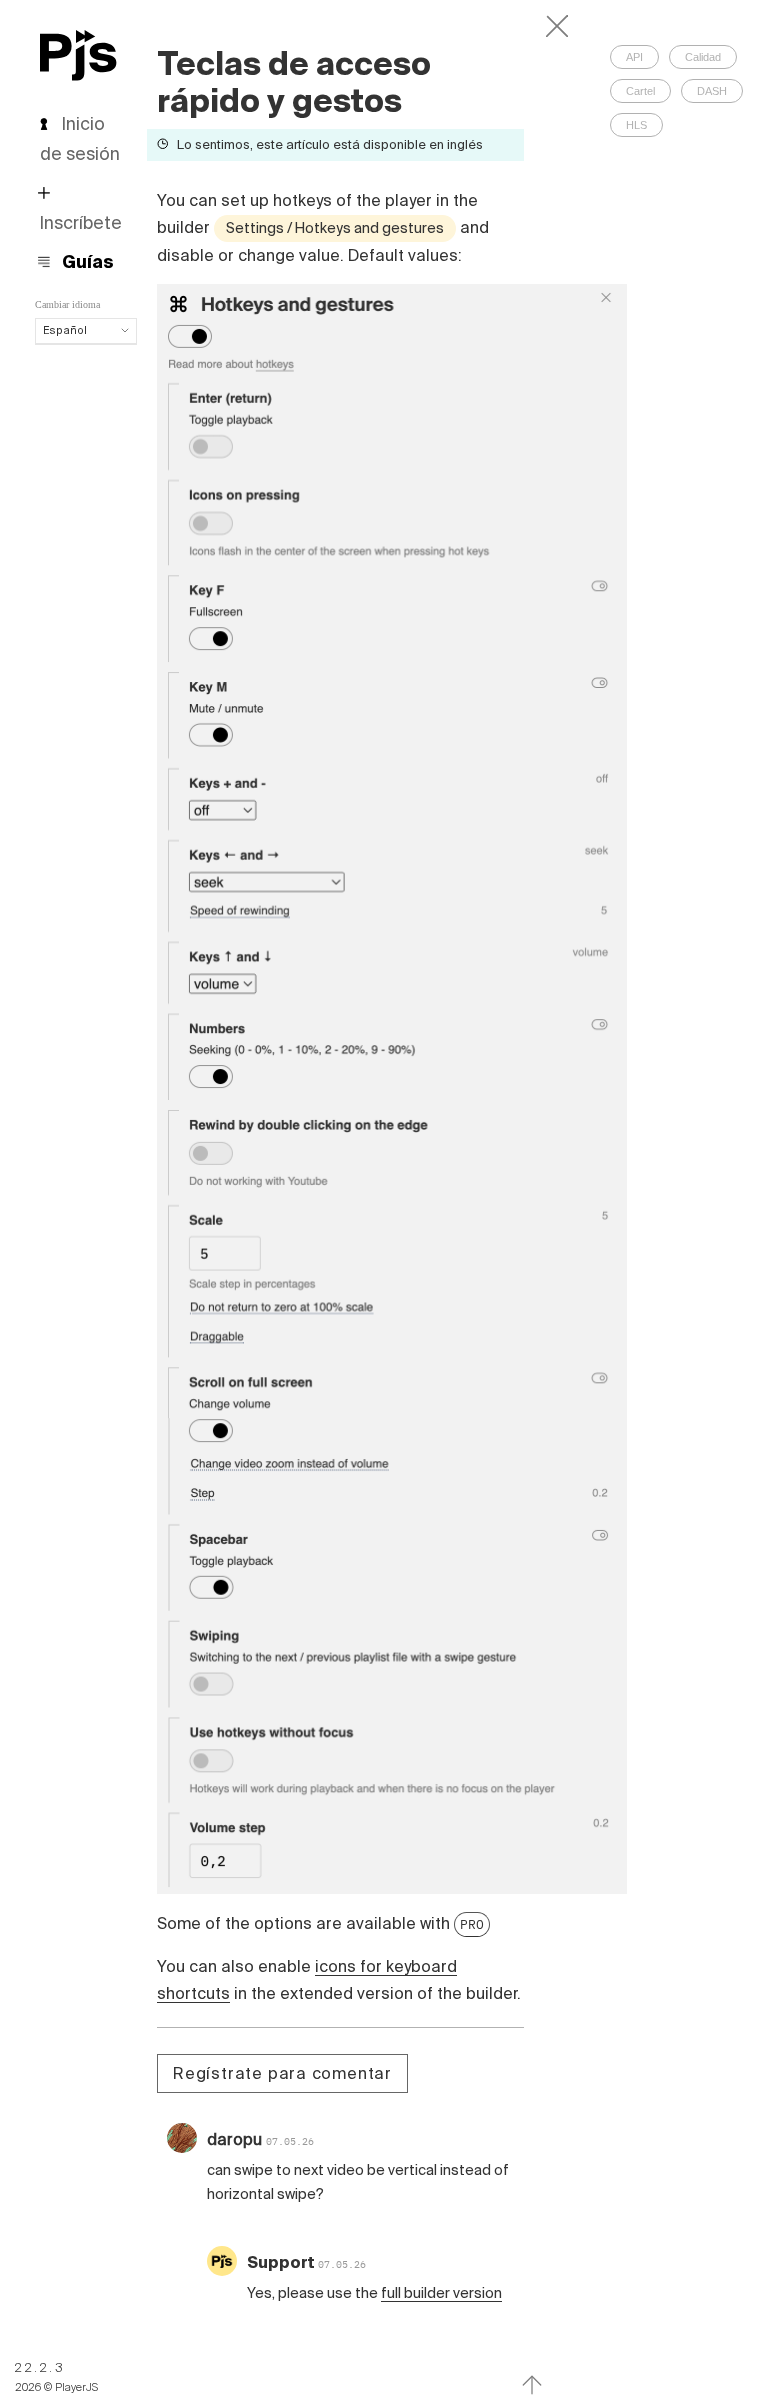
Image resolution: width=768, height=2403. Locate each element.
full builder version (441, 2293)
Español (65, 330)
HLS (636, 125)
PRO (472, 1924)
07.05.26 (290, 2141)
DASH (712, 91)
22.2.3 (40, 2367)
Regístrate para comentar (282, 2073)
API (634, 57)
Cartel (640, 91)
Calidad (703, 57)
